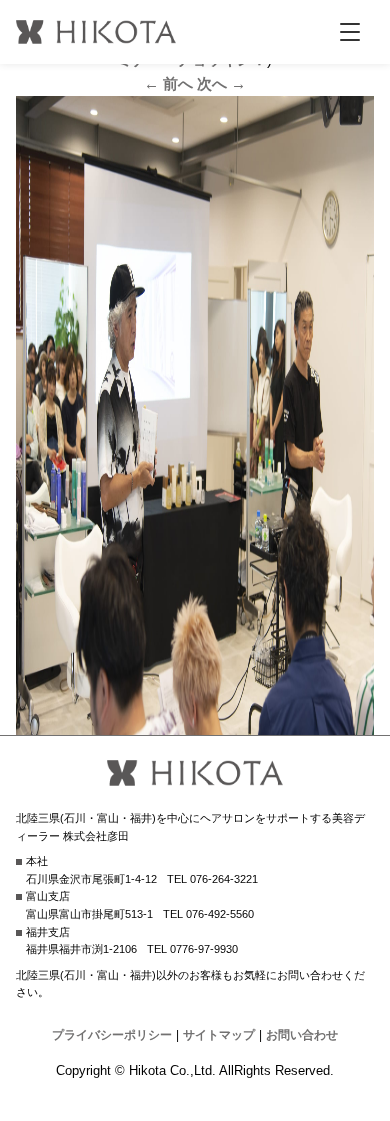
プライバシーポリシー (112, 1035)
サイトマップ (219, 1035)
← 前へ (168, 83)
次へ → (221, 83)
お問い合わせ (302, 1035)
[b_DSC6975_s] (195, 722)
